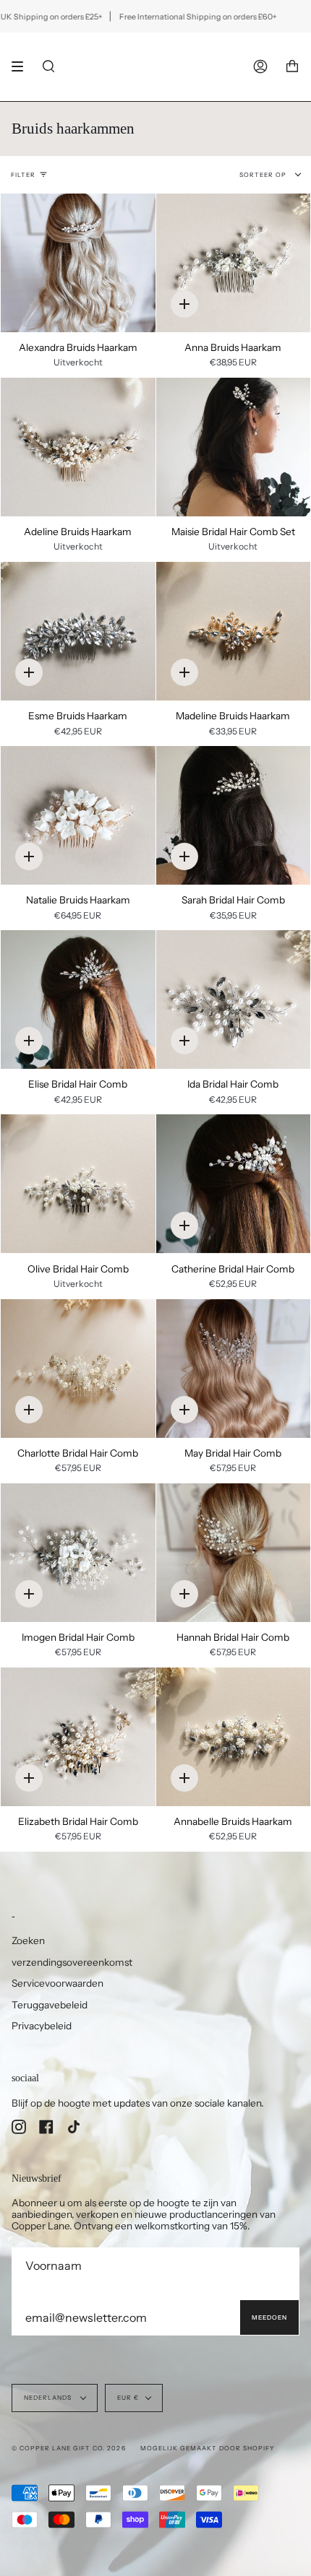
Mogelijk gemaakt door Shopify (208, 2448)
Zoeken (28, 1940)
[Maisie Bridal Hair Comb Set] (234, 447)
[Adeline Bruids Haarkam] (78, 447)
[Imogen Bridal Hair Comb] (78, 1553)
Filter (23, 175)
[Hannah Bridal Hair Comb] (234, 1553)
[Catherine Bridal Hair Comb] (234, 1184)
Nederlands (49, 2398)
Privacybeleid (42, 2026)
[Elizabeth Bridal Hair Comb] (78, 1737)
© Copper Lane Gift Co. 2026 (69, 2448)
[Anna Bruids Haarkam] (234, 263)
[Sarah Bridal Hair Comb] (234, 815)
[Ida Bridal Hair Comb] (234, 999)
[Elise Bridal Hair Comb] (78, 999)
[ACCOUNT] (260, 67)
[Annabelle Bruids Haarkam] (234, 1737)
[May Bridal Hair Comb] (234, 1369)
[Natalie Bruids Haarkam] (78, 815)
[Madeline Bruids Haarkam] (234, 631)
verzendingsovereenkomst (72, 1962)
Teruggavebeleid (50, 2005)
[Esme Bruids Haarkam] (78, 631)
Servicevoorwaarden (57, 1983)
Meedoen (269, 2317)
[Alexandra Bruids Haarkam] (78, 263)
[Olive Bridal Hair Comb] (78, 1184)
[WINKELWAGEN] (292, 67)
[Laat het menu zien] (22, 66)
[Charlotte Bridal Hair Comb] (78, 1369)
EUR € (128, 2398)
